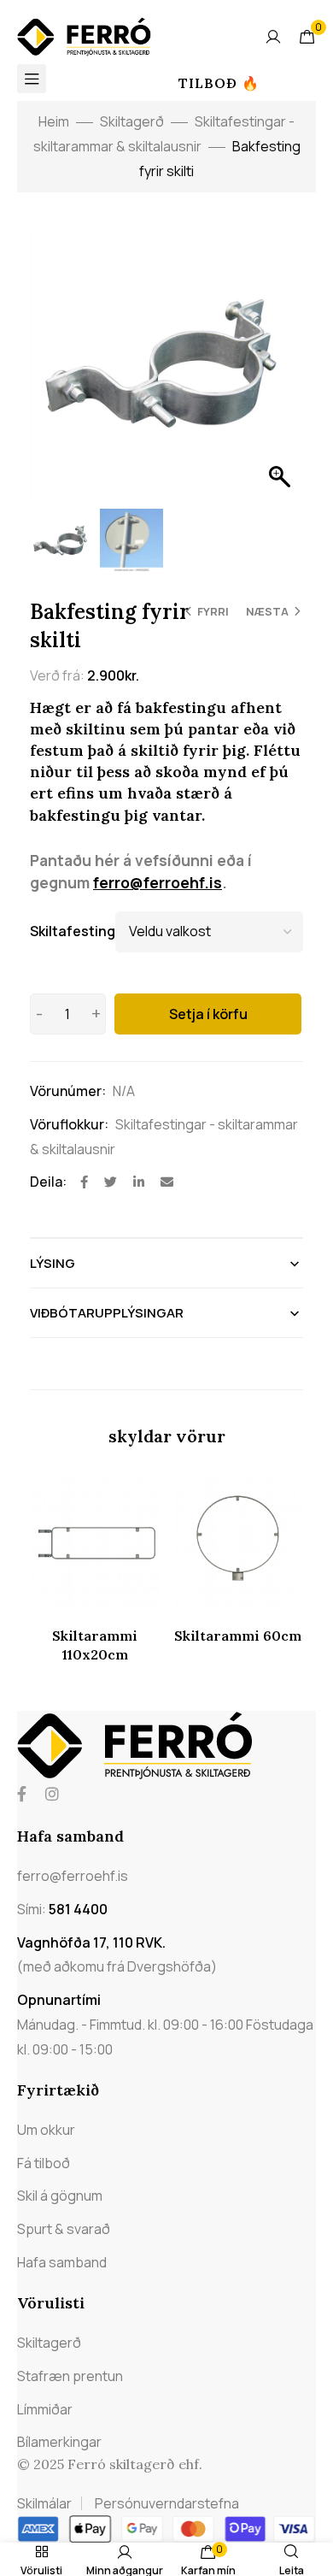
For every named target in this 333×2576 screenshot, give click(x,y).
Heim (54, 121)
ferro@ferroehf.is (158, 882)
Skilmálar (44, 2503)
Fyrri (213, 611)
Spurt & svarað (64, 2229)
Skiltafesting (73, 931)
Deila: (48, 1182)
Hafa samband (62, 2262)
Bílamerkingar (59, 2442)
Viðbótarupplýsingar (107, 1313)
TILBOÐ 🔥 (219, 83)
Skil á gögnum (60, 2196)
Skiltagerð (132, 121)
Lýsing (53, 1263)
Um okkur (46, 2130)
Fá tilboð (44, 2163)
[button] (282, 372)
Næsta (267, 611)
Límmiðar (45, 2409)
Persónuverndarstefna (167, 2503)
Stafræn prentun (70, 2376)
